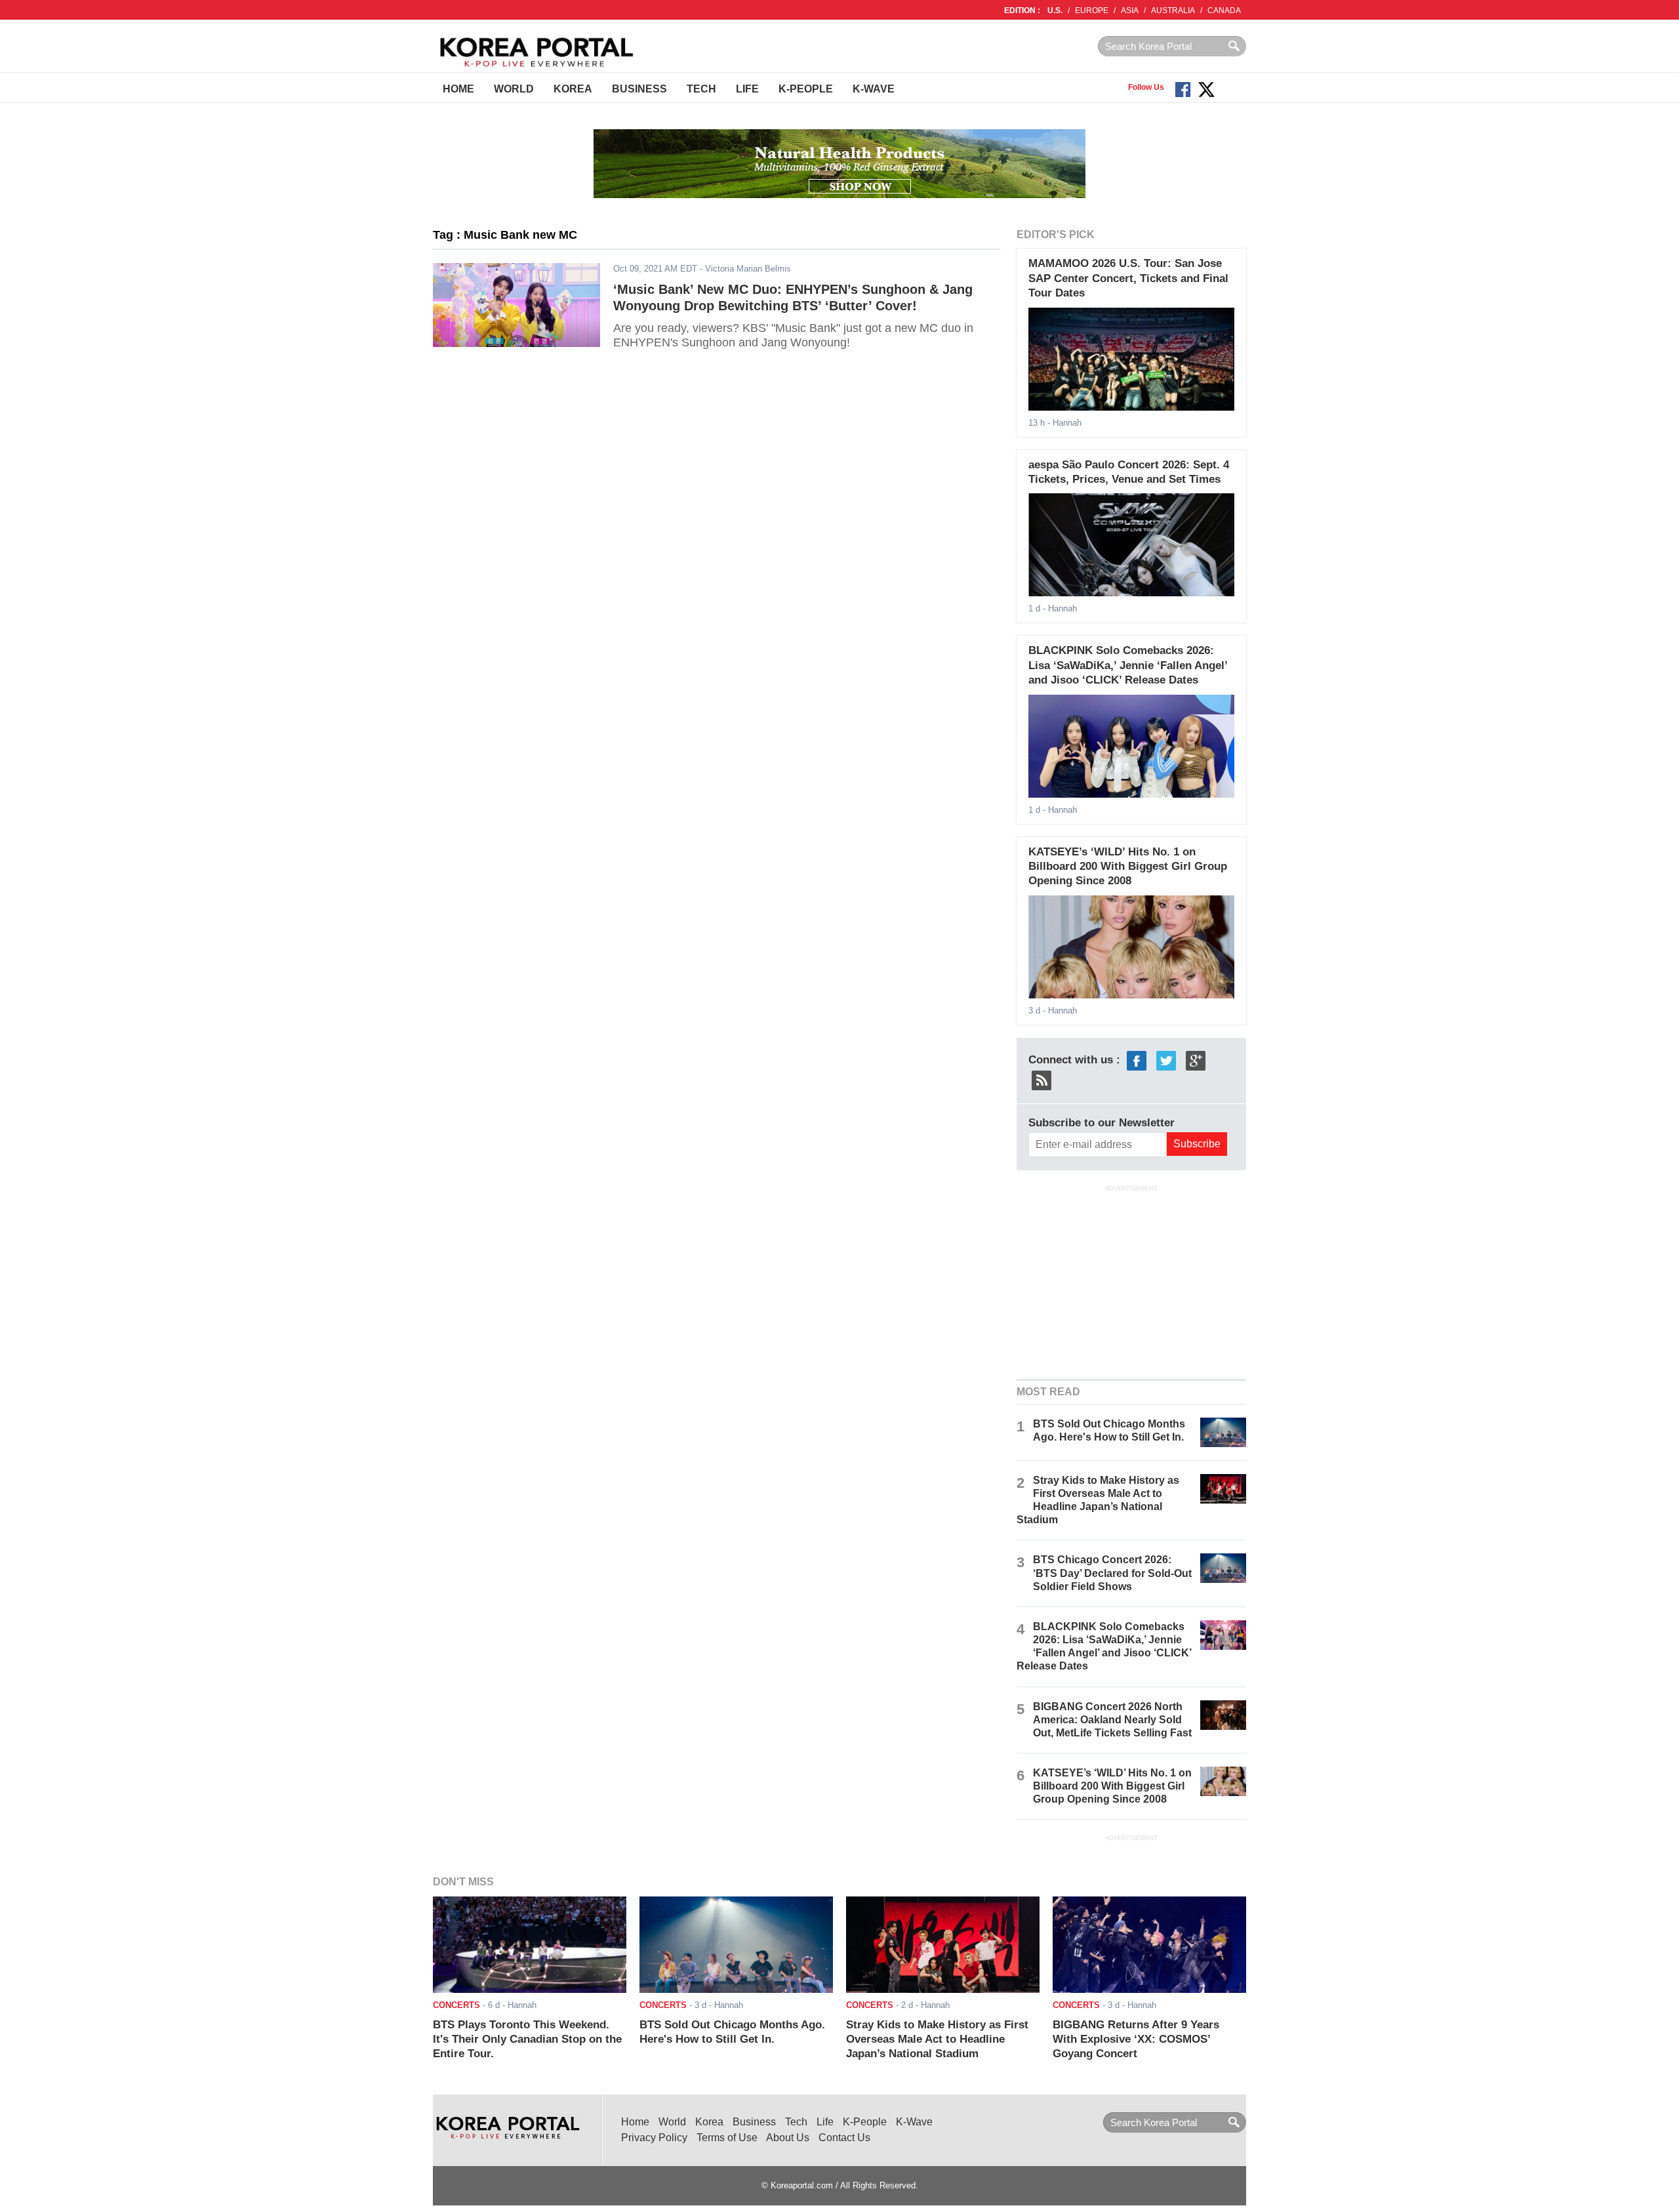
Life (747, 89)
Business (639, 89)
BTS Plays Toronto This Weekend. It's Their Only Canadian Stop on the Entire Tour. (527, 2039)
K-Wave (874, 89)
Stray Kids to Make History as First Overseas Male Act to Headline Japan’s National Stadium (937, 2039)
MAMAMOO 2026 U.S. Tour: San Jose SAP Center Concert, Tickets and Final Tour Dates (1128, 278)
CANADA (1224, 10)
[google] (1196, 1060)
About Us (788, 2138)
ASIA (1130, 10)
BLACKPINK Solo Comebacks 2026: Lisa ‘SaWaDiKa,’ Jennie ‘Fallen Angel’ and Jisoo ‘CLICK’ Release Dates (1128, 665)
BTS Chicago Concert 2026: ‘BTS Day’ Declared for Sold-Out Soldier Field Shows (1112, 1573)
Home (458, 89)
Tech (701, 89)
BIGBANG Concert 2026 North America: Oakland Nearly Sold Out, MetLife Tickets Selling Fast (1112, 1720)
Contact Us (844, 2138)
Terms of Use (727, 2138)
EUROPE (1092, 10)
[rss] (1042, 1079)
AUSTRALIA (1173, 10)
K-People (806, 89)
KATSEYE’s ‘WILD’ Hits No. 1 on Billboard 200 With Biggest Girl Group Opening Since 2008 (1128, 867)
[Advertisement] (1131, 1281)
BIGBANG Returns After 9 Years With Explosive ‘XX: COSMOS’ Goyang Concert (1136, 2039)
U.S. (1055, 10)
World (514, 89)
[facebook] (1137, 1060)
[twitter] (1166, 1060)
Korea (573, 89)
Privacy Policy (654, 2138)
